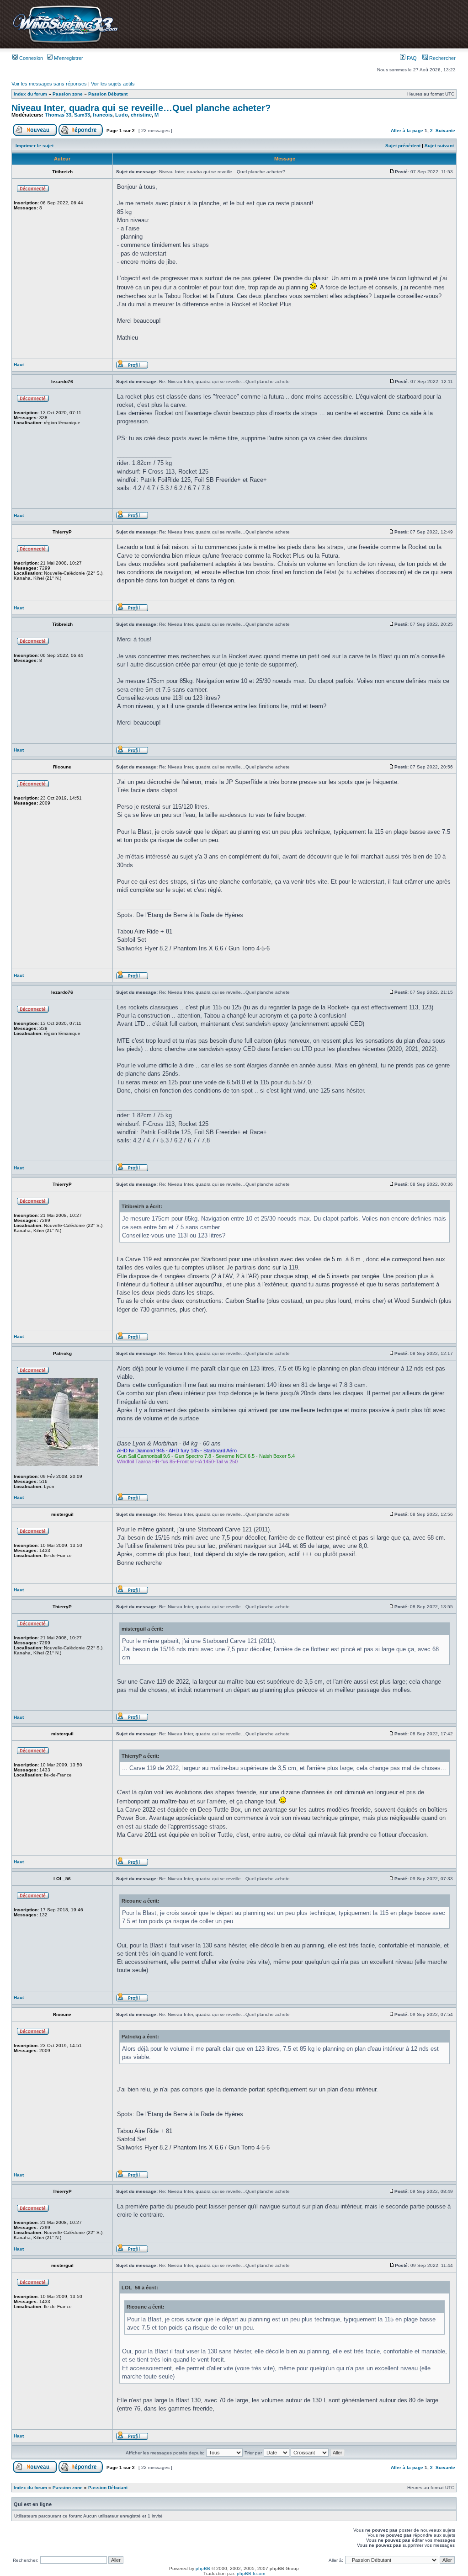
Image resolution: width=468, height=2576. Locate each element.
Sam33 (82, 115)
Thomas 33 (58, 115)
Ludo (122, 115)
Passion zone (68, 94)
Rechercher (442, 58)
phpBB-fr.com (251, 2573)
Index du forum (30, 94)
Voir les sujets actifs (113, 84)
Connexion (30, 58)
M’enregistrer (68, 58)
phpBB (203, 2568)
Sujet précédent (403, 146)
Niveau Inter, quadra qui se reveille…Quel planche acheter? (141, 108)
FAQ (411, 58)
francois (103, 115)
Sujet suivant (439, 146)
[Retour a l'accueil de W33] (65, 43)
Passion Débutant (108, 94)
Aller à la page (407, 131)
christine (141, 115)
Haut (19, 365)
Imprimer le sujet (35, 146)
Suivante (445, 131)
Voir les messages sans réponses (49, 84)
